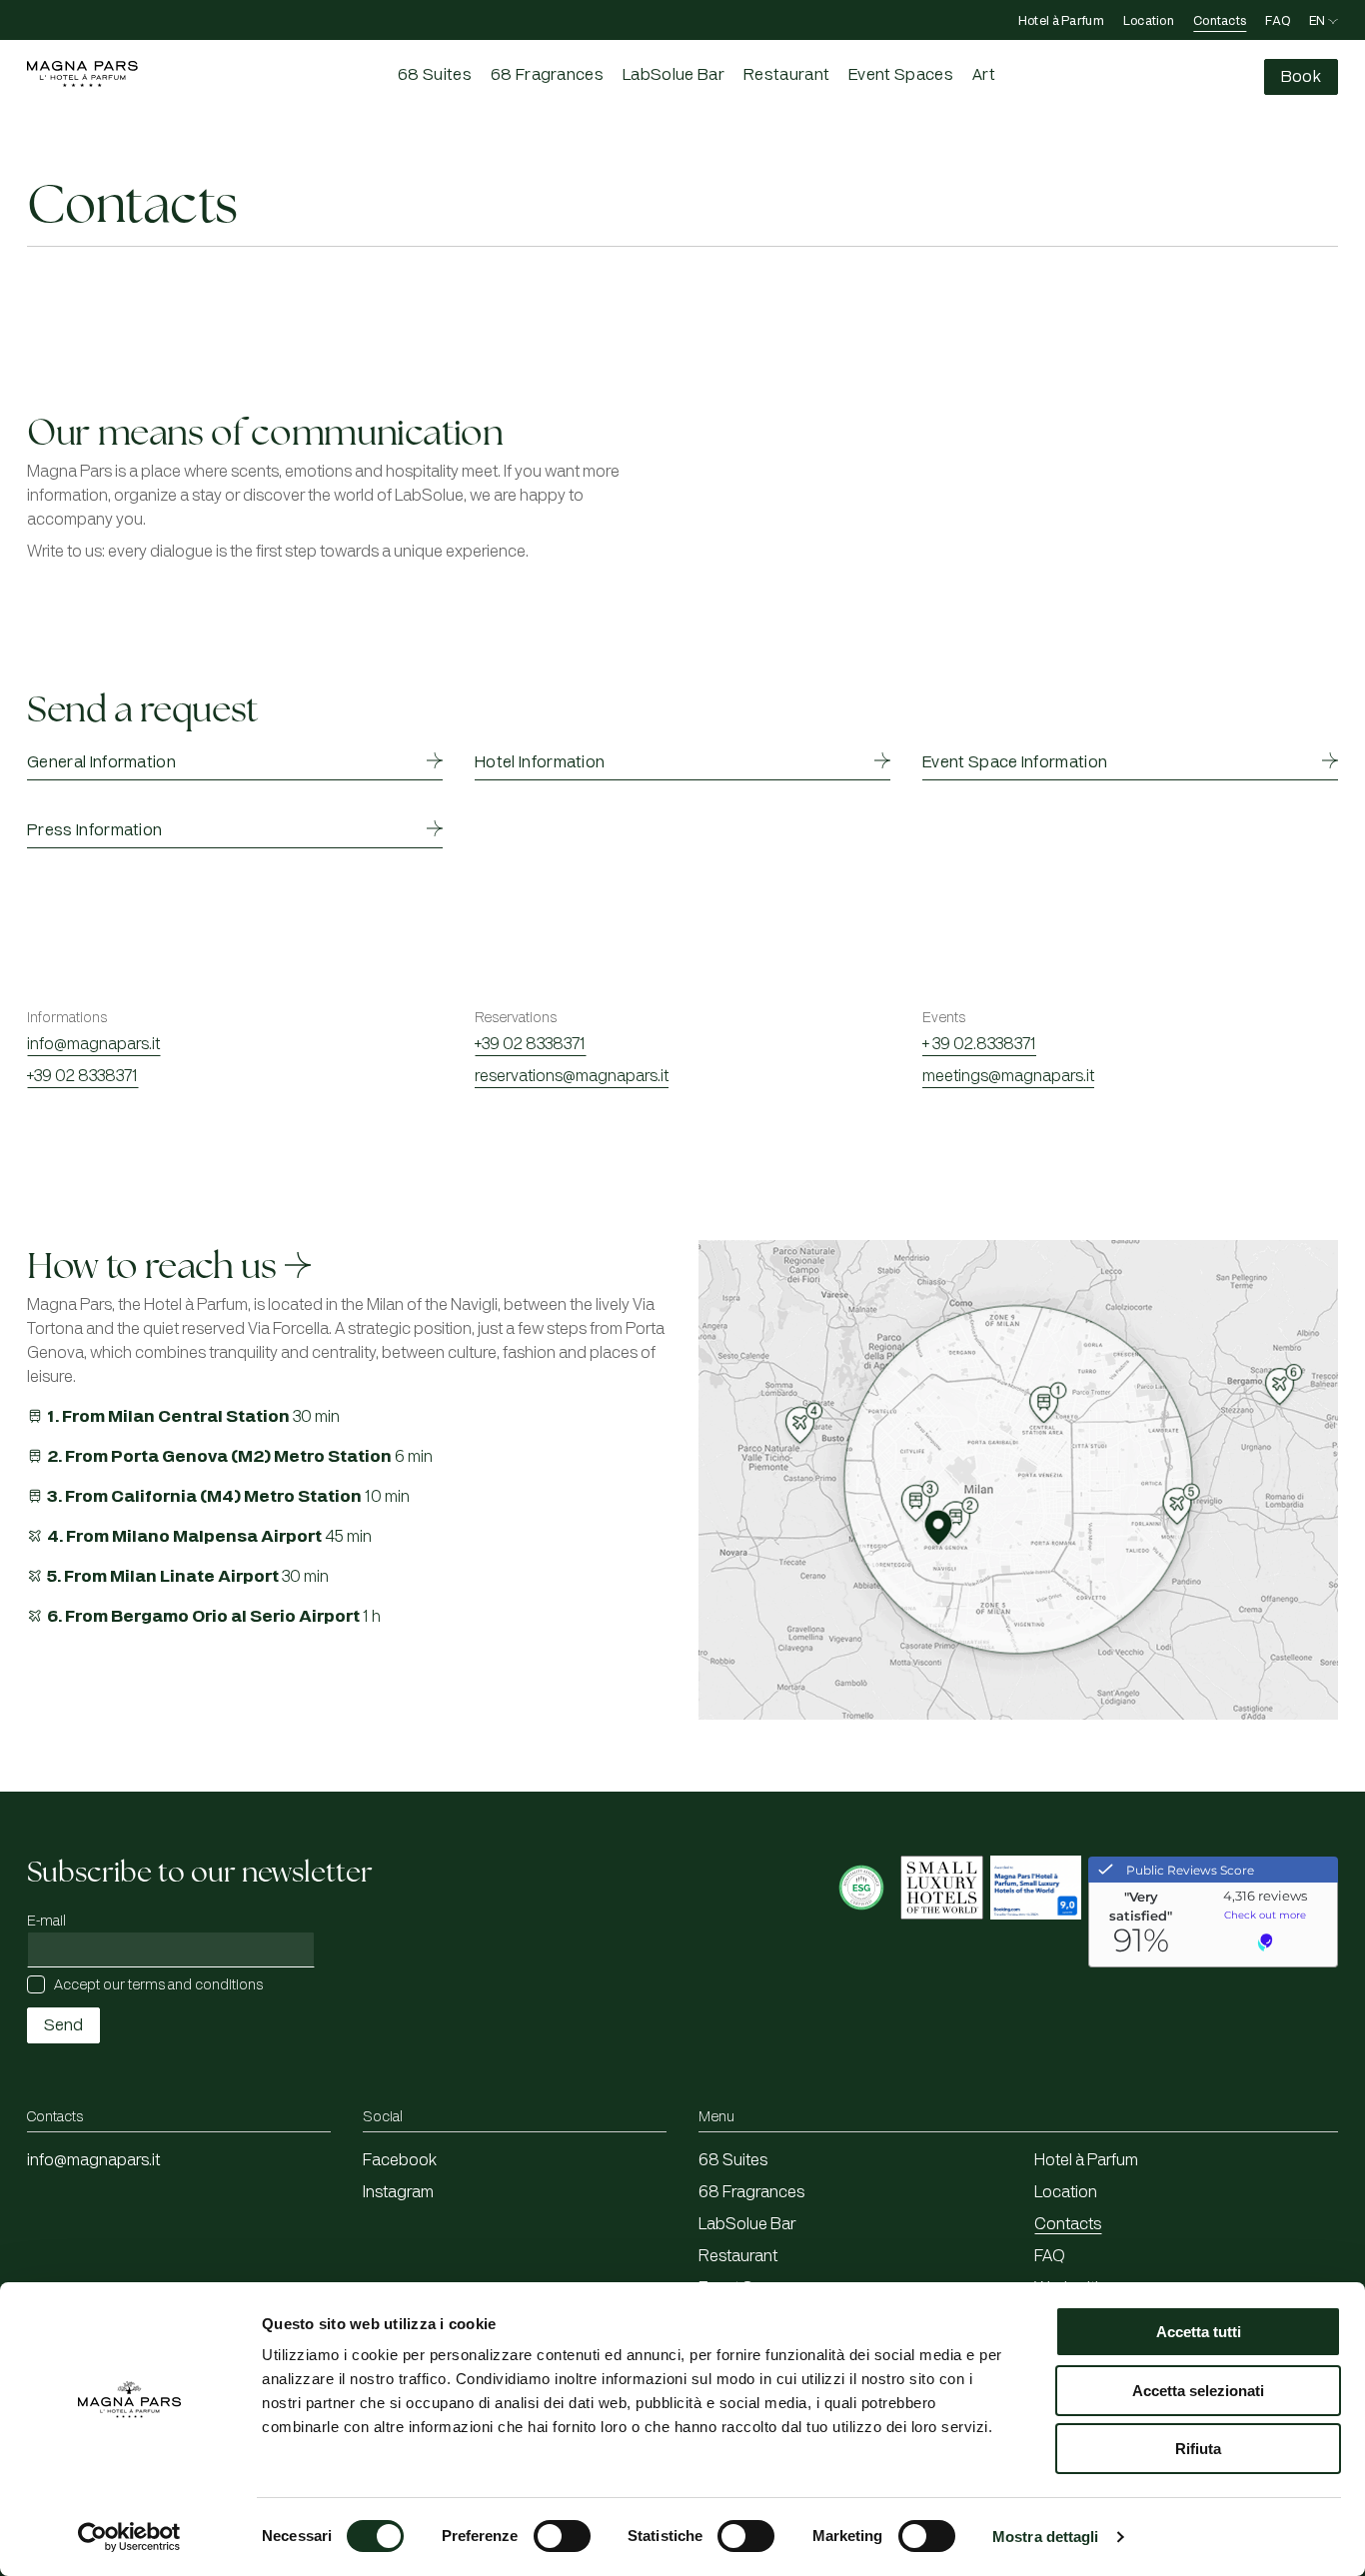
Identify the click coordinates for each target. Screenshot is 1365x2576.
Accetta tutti (1199, 2332)
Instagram (398, 2192)
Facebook (400, 2160)
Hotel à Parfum (1061, 21)
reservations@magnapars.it (572, 1076)
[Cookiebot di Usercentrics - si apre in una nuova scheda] (129, 2537)
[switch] (562, 2536)
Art (984, 75)
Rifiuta (1198, 2449)
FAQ (1278, 21)
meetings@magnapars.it (1008, 1076)
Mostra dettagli (1046, 2537)
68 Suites (435, 75)
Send (63, 2025)
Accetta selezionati (1198, 2391)
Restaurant (786, 75)
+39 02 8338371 (82, 1076)
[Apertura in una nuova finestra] (863, 1946)
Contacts (1220, 21)
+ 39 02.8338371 (979, 1044)
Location (1149, 21)
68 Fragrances (547, 75)
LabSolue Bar (674, 75)
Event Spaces (901, 75)
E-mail (46, 1921)
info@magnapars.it (93, 1044)
